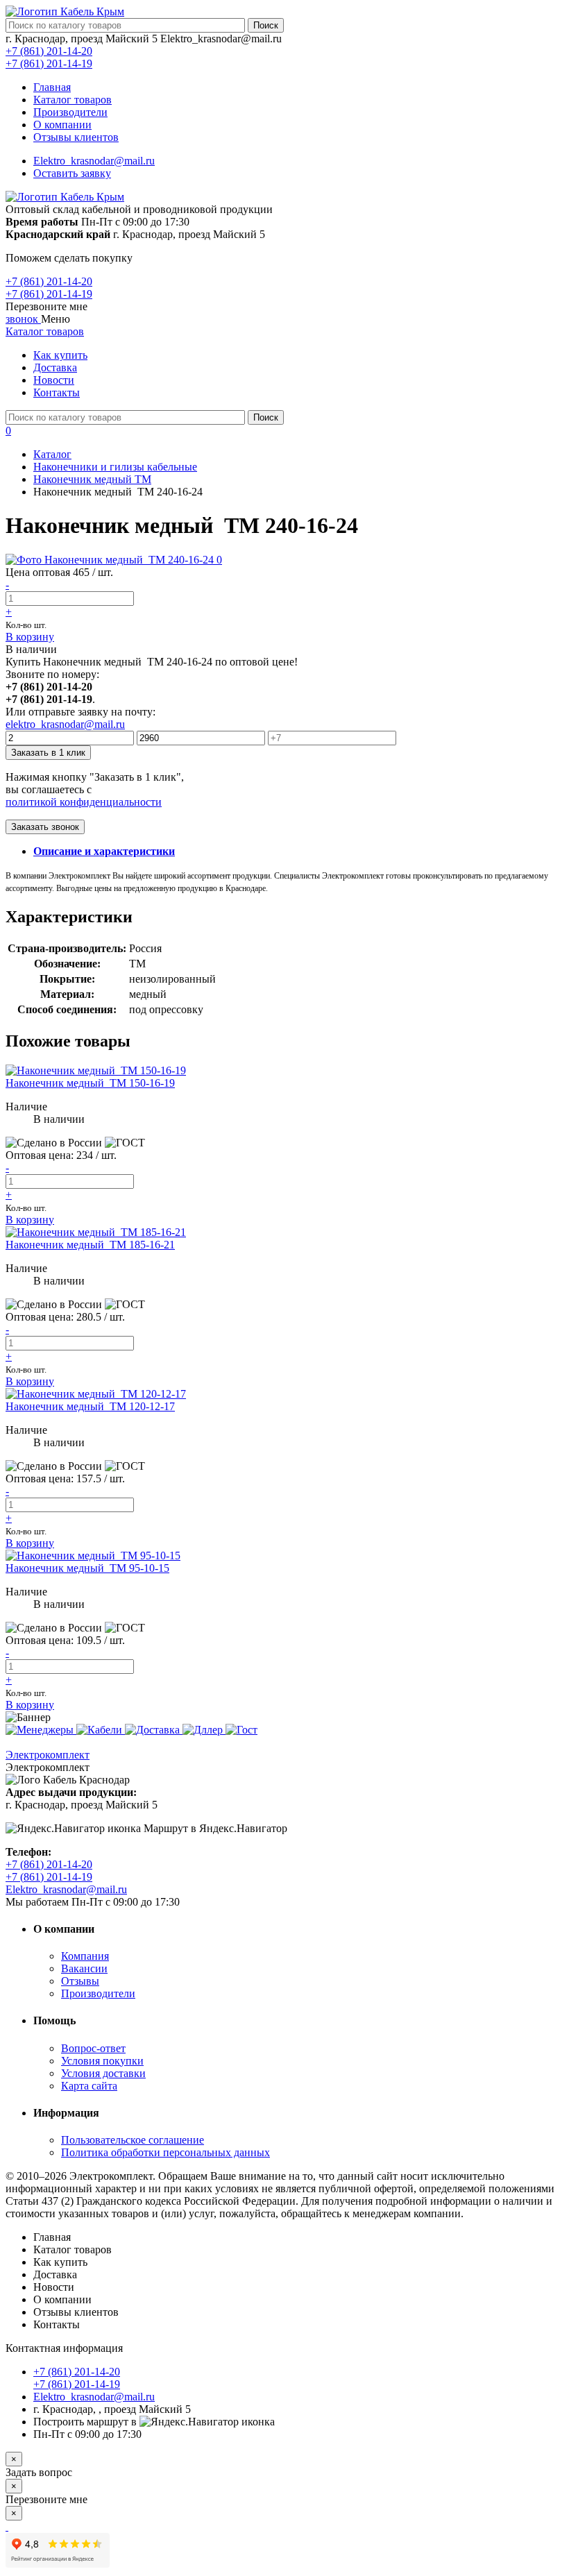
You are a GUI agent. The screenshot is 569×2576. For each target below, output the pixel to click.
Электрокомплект (48, 1755)
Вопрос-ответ (93, 2048)
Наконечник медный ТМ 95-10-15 (87, 1568)
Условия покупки (102, 2061)
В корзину (30, 637)
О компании (62, 125)
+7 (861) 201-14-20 (49, 51)
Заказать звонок (45, 827)
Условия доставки (103, 2073)
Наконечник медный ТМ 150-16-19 (90, 1083)
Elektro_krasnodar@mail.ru (94, 161)
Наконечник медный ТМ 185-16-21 (90, 1245)
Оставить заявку (72, 173)
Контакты (57, 392)
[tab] (104, 851)
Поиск (266, 25)
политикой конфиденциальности (84, 802)
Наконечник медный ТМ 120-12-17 (90, 1406)
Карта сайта (89, 2086)
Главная (52, 87)
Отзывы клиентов (76, 137)
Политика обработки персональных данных (165, 2152)
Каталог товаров (73, 100)
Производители (70, 112)
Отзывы (80, 1981)
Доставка (55, 367)
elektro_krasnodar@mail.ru (65, 724)
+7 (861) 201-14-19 (49, 63)
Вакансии (84, 1968)
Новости (54, 380)
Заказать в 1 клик (48, 753)
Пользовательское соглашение (133, 2140)
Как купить (60, 355)
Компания (85, 1956)
